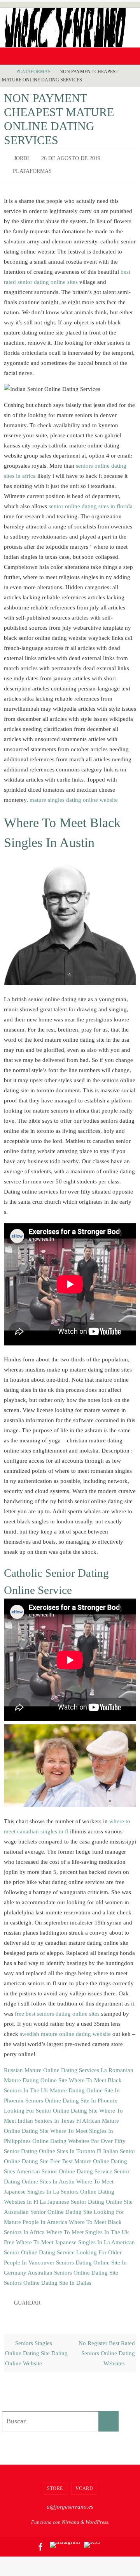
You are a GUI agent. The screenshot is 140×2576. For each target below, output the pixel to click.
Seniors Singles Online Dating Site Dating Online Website (36, 2348)
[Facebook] (41, 2541)
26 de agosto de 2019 (71, 158)
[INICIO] (5, 72)
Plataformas (33, 72)
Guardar (27, 2299)
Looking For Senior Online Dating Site (51, 2107)
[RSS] (92, 2539)
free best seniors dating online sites (57, 2010)
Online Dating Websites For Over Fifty (79, 2137)
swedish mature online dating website (65, 2030)
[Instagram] (65, 2539)
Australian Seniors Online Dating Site (73, 2269)
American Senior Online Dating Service (64, 2168)
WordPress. (97, 2517)
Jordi (22, 158)
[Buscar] (108, 2416)
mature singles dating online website (74, 796)
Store (55, 2483)
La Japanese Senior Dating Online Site (86, 2198)
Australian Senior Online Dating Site (48, 2208)
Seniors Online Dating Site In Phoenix (71, 2097)
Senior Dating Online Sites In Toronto (50, 2147)
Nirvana (71, 2517)
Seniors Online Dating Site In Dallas (48, 2279)
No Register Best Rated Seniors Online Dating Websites (107, 2348)
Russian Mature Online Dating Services (52, 2066)
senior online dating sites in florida (91, 503)
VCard (84, 2483)
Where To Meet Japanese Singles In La (63, 2239)
